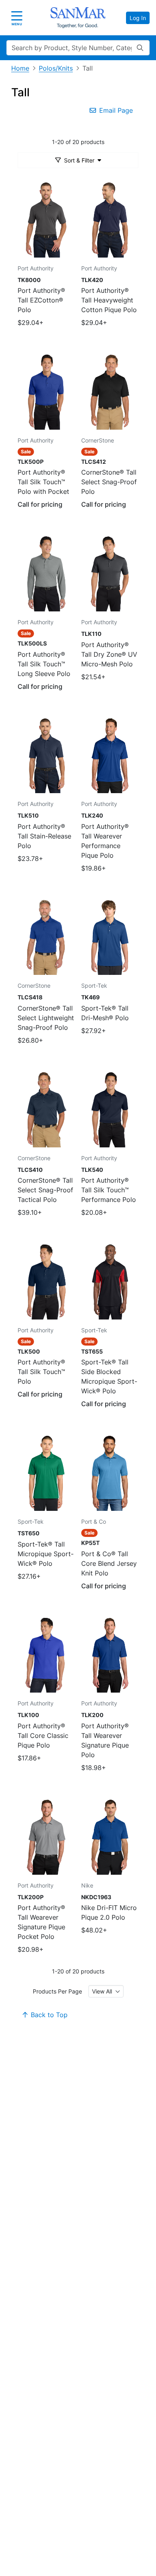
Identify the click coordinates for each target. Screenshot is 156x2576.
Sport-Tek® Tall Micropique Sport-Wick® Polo (46, 1554)
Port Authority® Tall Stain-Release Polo (44, 836)
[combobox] (106, 1991)
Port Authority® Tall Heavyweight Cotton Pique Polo (109, 300)
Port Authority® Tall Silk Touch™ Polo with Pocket (43, 482)
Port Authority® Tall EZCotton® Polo (41, 300)
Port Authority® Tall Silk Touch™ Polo (41, 1372)
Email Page (116, 110)
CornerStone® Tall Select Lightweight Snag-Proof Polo (46, 1018)
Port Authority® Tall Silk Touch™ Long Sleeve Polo (44, 664)
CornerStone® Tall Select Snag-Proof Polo (109, 482)
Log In (138, 18)
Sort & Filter (79, 160)
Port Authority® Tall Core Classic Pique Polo (43, 1736)
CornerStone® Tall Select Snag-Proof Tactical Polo (45, 1190)
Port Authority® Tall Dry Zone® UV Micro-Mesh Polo (109, 654)
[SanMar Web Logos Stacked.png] (78, 18)
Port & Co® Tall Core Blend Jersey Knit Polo (109, 1563)
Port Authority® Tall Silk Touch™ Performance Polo (109, 1190)
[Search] (140, 48)
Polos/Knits (56, 68)
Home (20, 68)
